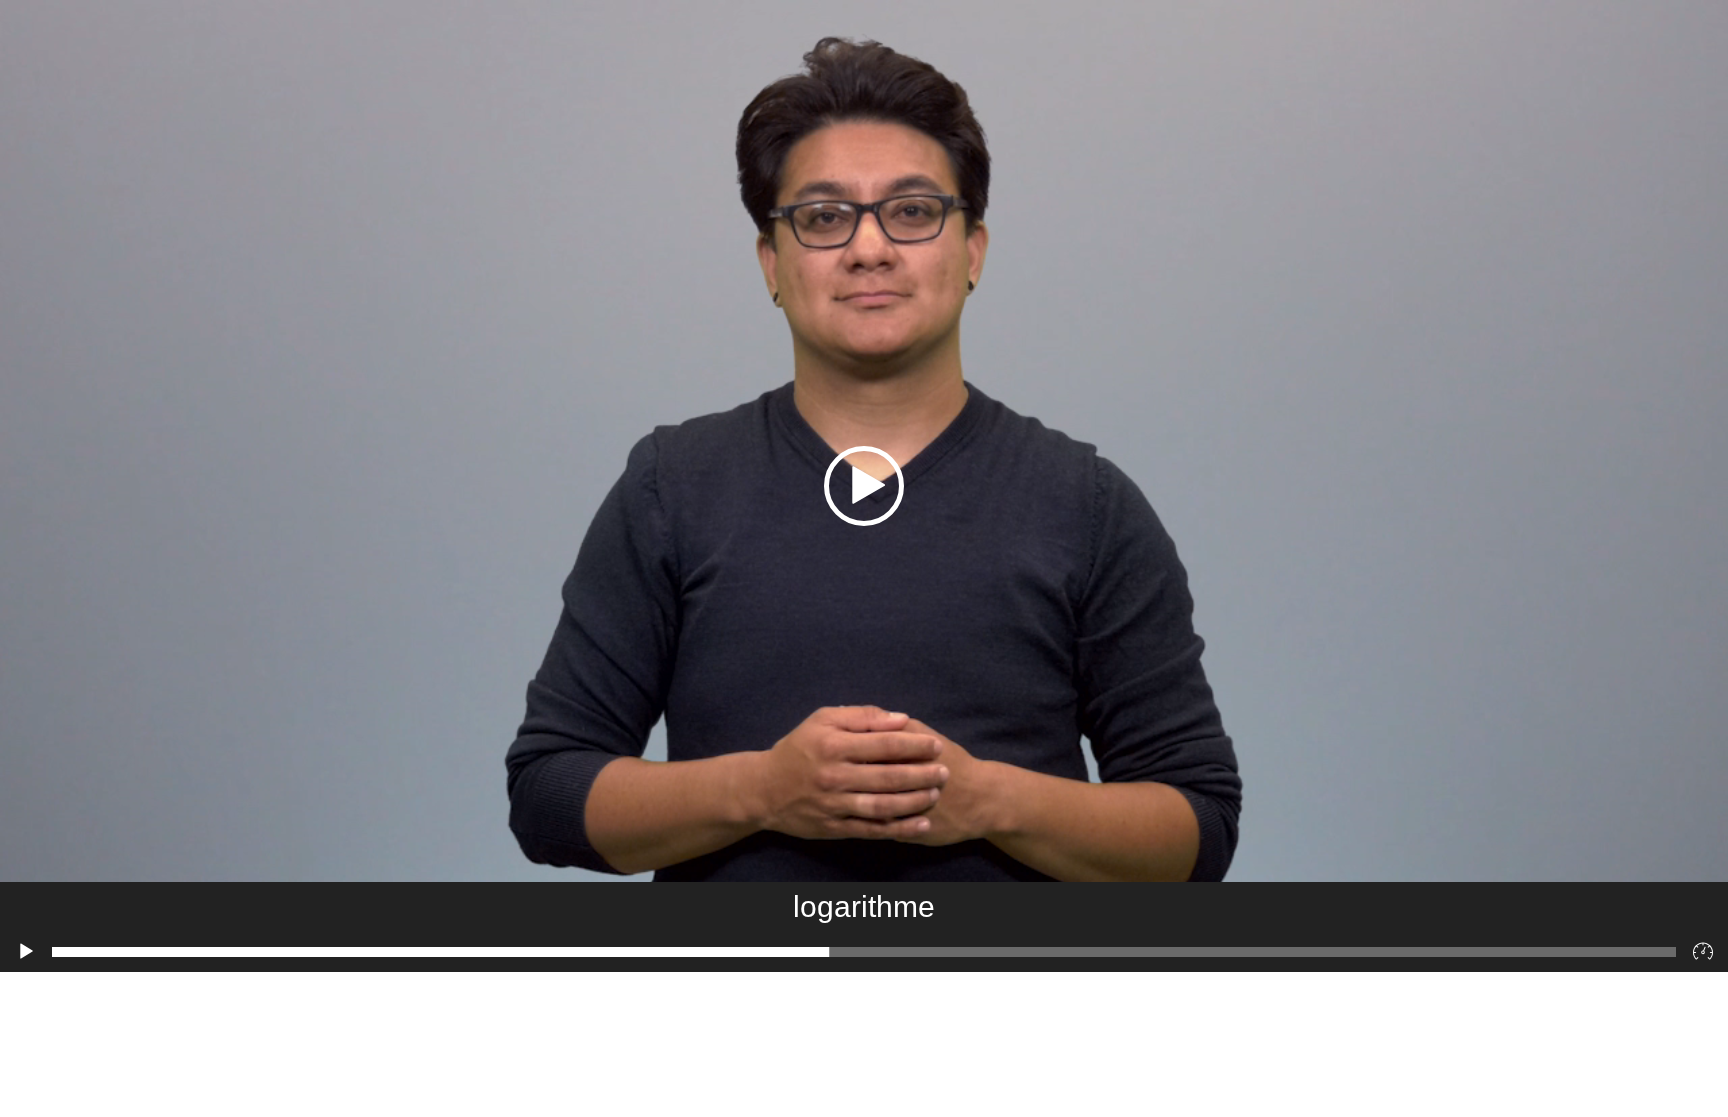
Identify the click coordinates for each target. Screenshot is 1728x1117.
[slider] (864, 952)
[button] (864, 486)
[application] (864, 486)
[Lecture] (26, 952)
